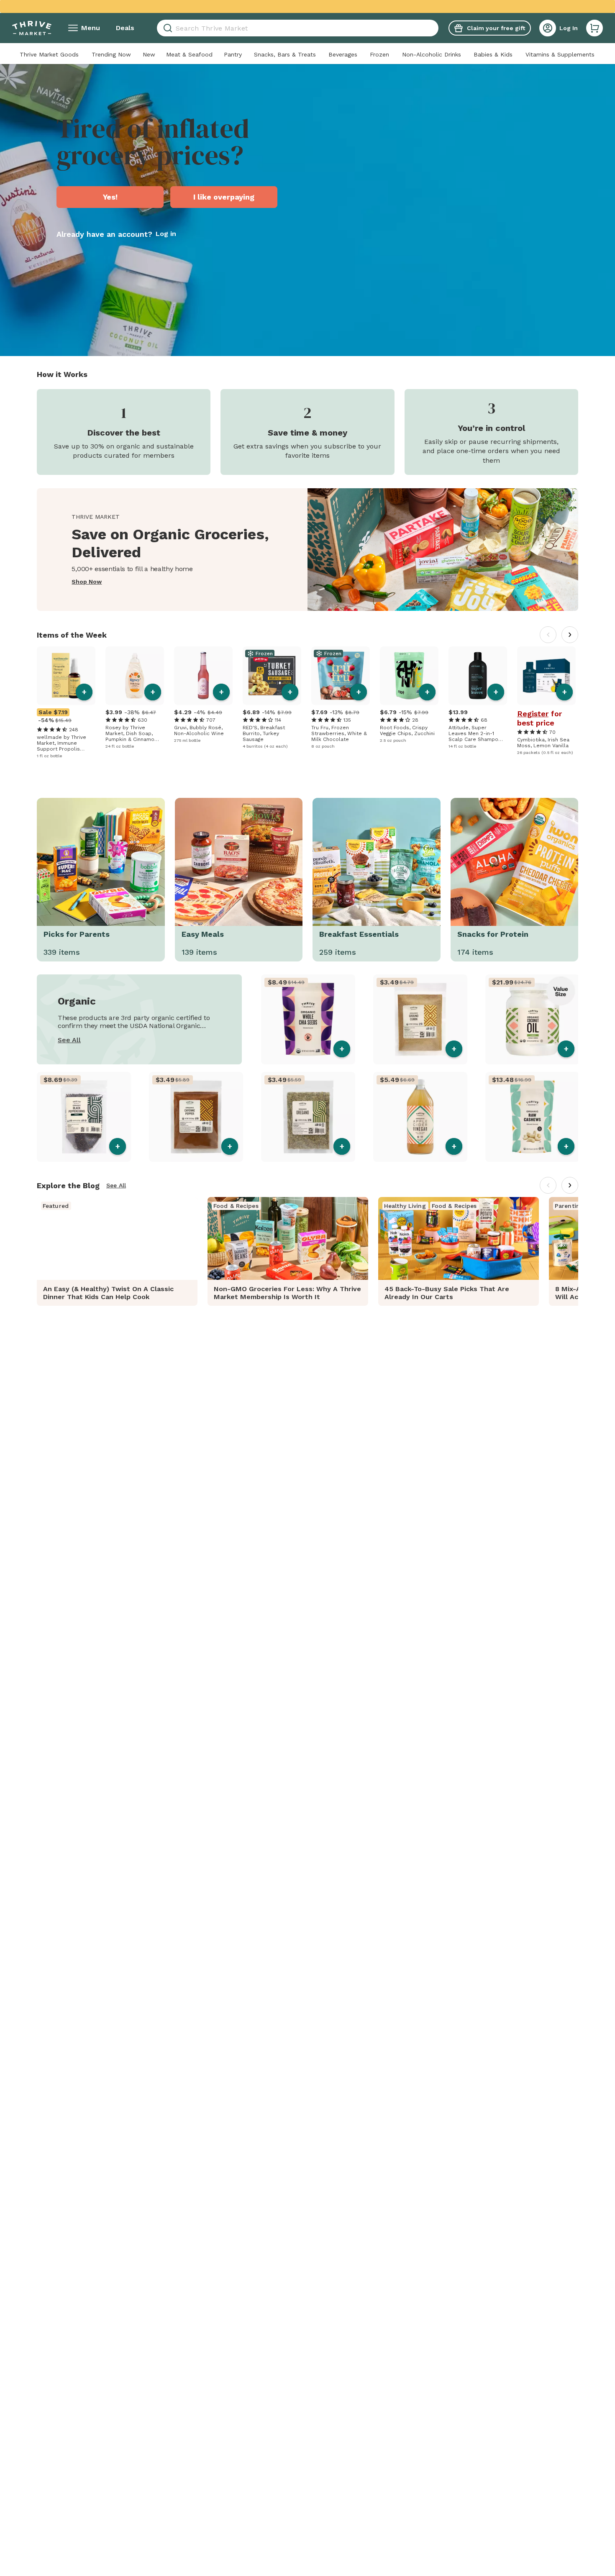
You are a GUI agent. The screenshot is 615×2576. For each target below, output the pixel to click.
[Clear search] (435, 28)
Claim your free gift (496, 28)
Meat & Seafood (189, 54)
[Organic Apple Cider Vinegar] (420, 1117)
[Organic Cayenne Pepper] (196, 1117)
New (149, 54)
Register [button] (533, 714)
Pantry (233, 54)
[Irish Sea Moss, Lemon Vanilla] (546, 676)
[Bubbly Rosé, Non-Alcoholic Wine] (203, 676)
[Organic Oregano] (308, 1117)
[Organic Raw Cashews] (532, 1117)
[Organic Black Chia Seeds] (308, 1019)
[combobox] (298, 28)
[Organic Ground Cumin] (420, 1019)
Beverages (343, 54)
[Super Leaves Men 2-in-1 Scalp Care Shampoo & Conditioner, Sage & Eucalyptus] (478, 676)
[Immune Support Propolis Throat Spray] (66, 676)
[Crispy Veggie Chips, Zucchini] (409, 676)
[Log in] (548, 28)
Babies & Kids (493, 54)
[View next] (570, 635)
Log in (166, 234)
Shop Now (87, 582)
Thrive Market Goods (49, 54)
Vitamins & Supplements (560, 54)
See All (69, 1040)
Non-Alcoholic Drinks (432, 54)
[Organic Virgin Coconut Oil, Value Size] (532, 1019)
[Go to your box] (594, 28)
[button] (594, 28)
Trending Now (111, 54)
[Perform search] (166, 28)
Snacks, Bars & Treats (285, 54)
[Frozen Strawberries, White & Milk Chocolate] (341, 676)
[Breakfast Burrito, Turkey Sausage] (272, 676)
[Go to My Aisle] (32, 28)
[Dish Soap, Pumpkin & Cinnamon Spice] (135, 676)
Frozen (379, 54)
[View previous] (548, 635)
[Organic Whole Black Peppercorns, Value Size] (84, 1117)
